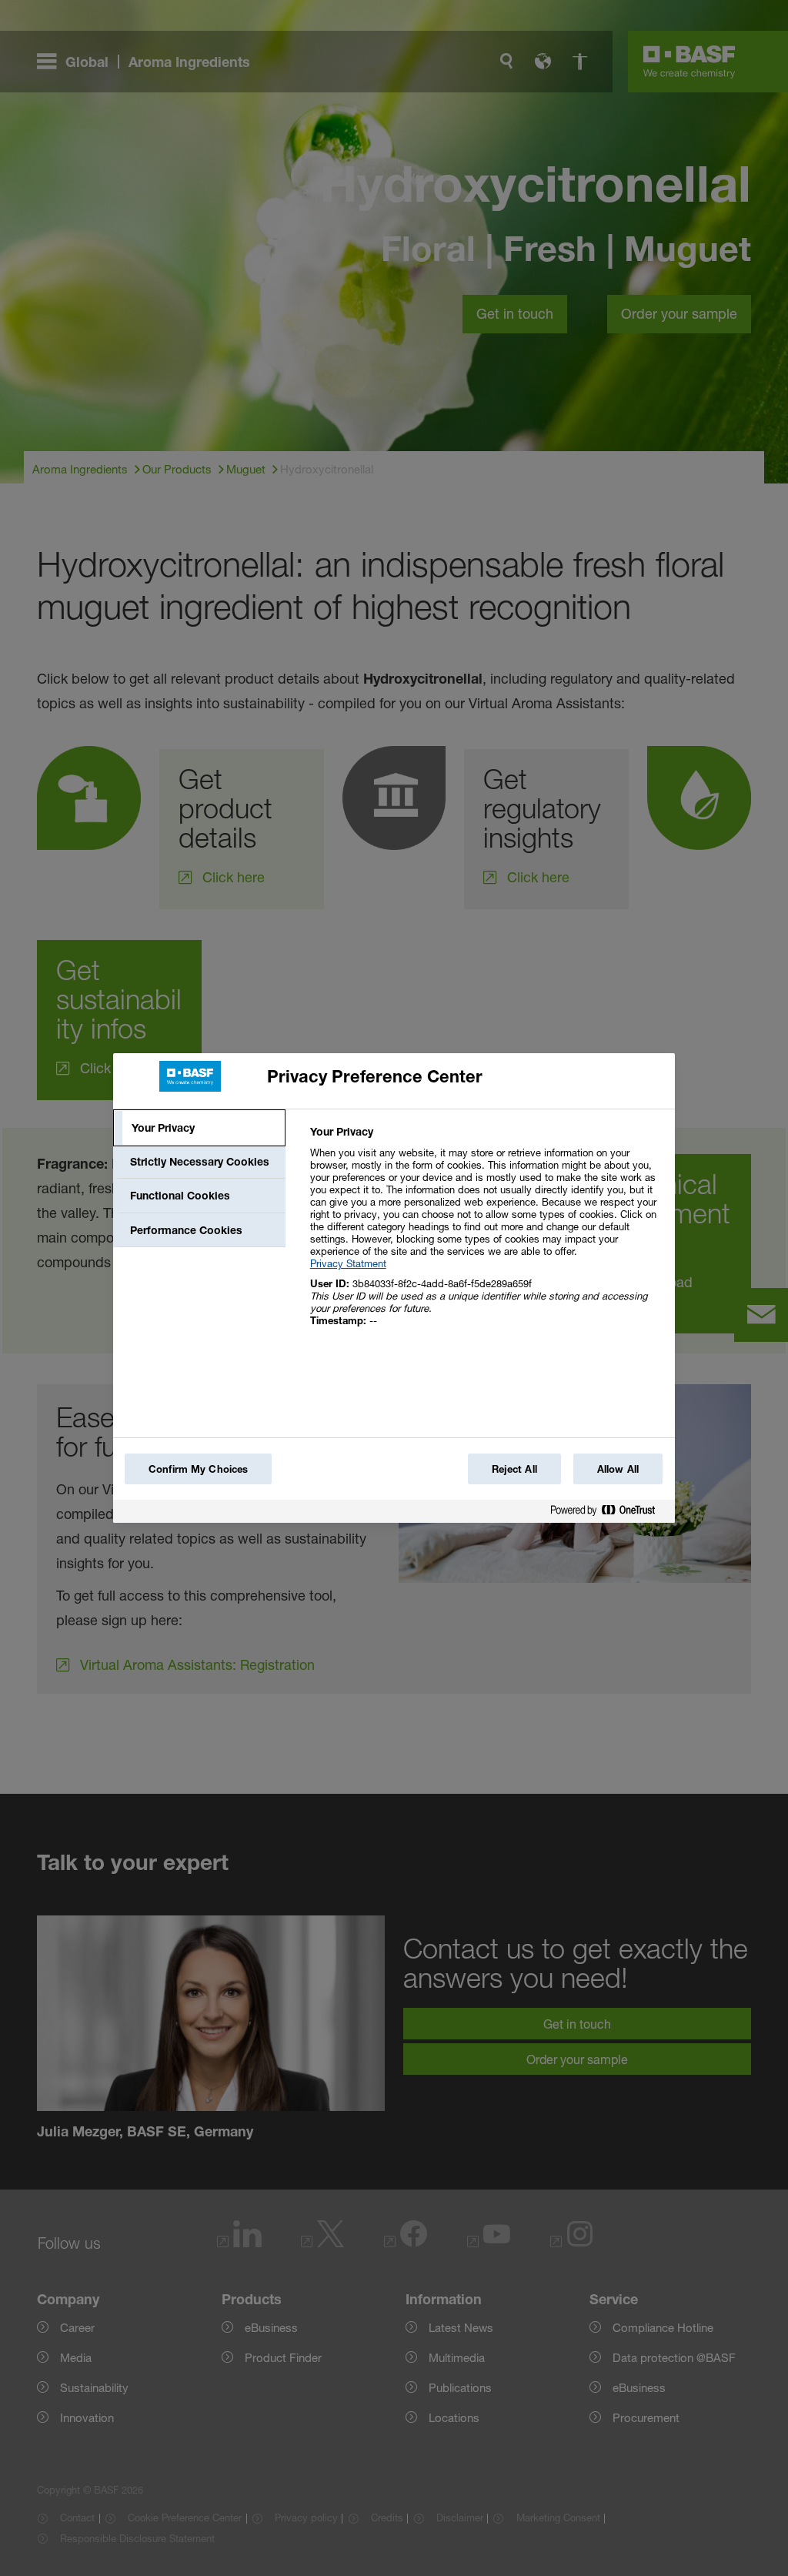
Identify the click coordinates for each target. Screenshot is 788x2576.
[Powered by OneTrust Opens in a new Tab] (609, 1513)
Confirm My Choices (198, 1469)
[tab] (199, 1128)
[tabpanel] (486, 1234)
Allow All (618, 1469)
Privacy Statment (348, 1263)
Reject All (514, 1469)
